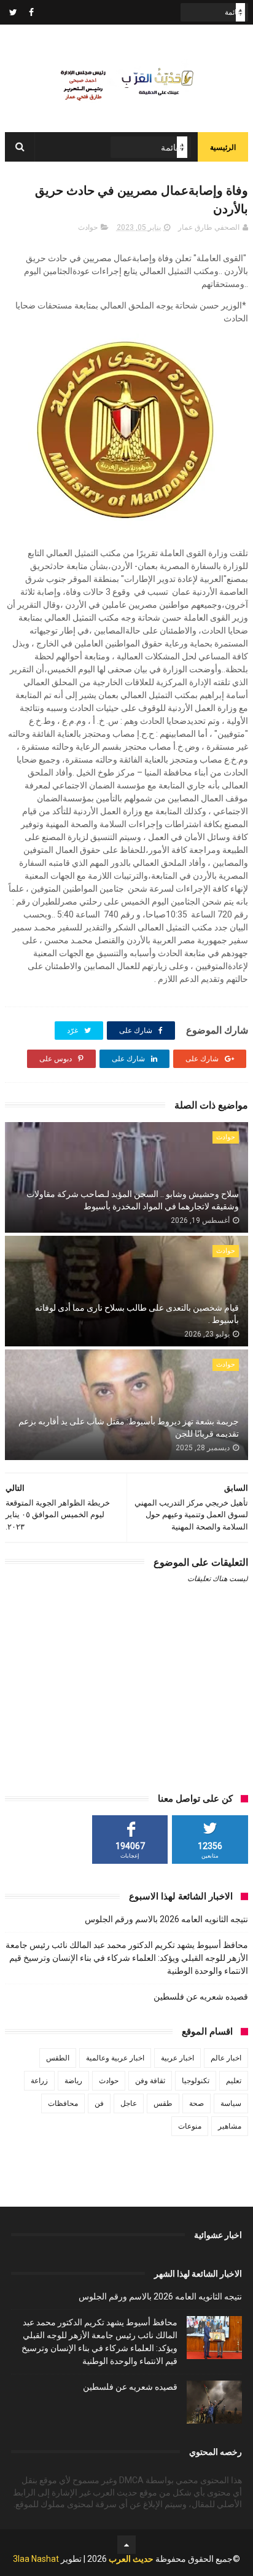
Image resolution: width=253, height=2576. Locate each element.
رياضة (73, 2081)
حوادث (88, 227)
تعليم (234, 2081)
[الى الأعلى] (126, 2545)
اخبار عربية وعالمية (115, 2058)
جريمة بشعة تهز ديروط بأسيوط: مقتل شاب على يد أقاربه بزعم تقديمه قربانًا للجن (129, 1427)
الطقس (58, 2058)
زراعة (39, 2081)
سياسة (231, 2103)
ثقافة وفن (150, 2081)
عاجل (129, 2103)
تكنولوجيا (196, 2081)
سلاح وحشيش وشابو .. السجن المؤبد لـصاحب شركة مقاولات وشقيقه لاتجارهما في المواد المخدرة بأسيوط (133, 1200)
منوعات (190, 2126)
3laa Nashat (36, 2559)
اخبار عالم (226, 2058)
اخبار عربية (177, 2058)
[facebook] (31, 12)
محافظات (63, 2103)
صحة (197, 2103)
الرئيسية (223, 147)
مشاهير (230, 2126)
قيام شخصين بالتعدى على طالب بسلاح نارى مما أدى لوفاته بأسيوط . (137, 1314)
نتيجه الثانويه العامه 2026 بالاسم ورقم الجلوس (166, 1919)
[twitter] (13, 12)
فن (99, 2103)
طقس (163, 2103)
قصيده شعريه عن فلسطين (201, 1997)
